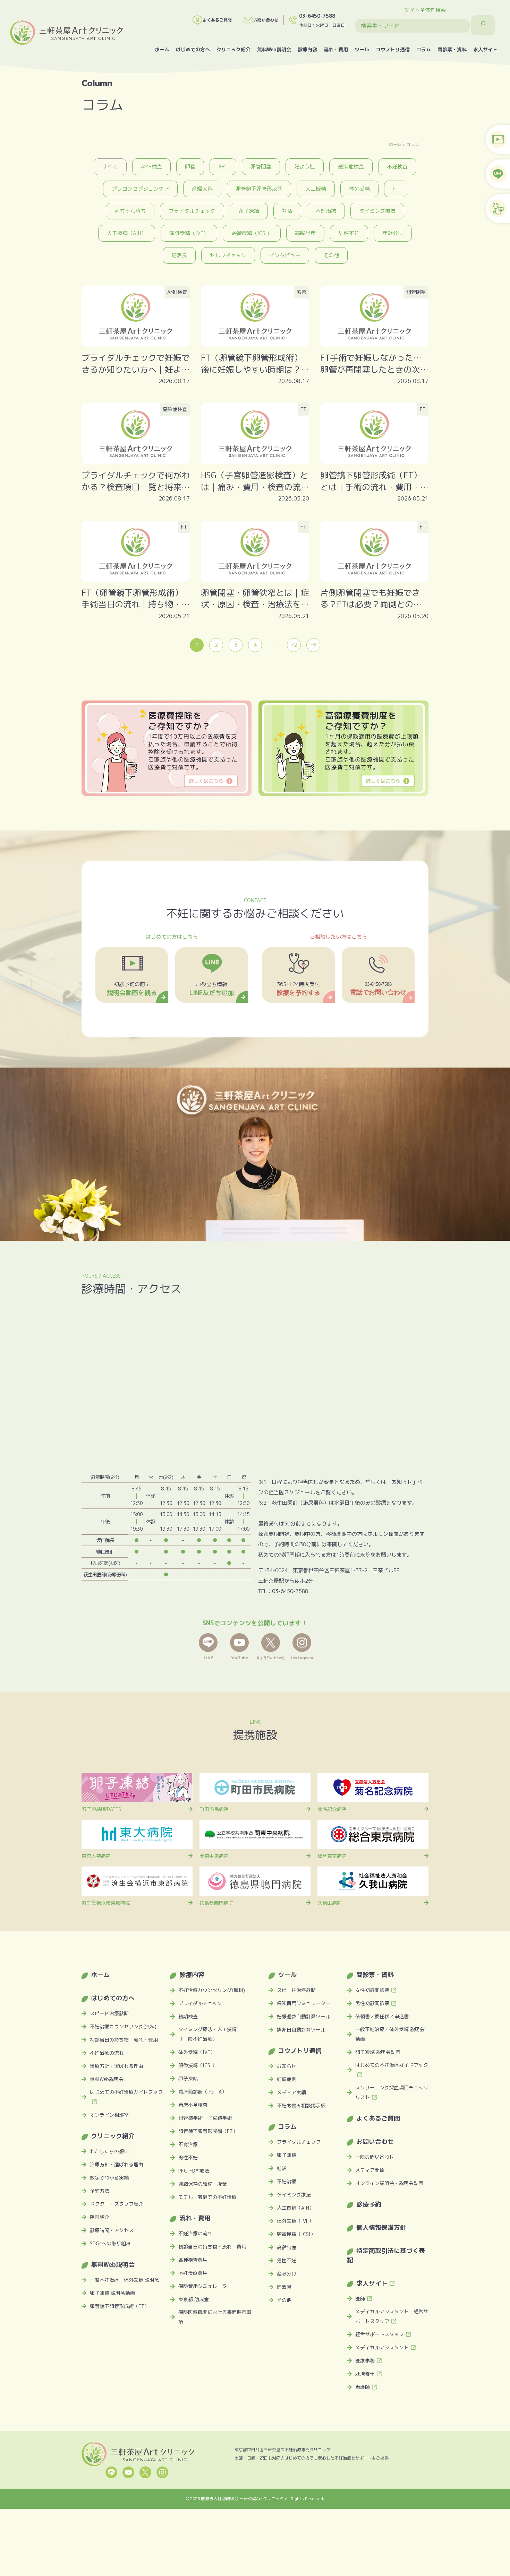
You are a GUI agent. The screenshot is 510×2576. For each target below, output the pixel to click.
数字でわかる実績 (109, 2178)
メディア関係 (370, 2170)
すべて (110, 167)
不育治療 (188, 2144)
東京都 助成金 (194, 2299)
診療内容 (307, 49)
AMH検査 (151, 167)
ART (223, 167)
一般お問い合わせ (375, 2157)
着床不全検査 (193, 2105)
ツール (362, 49)
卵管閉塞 (261, 167)
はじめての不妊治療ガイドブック (126, 2092)
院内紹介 (100, 2217)
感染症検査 (351, 167)
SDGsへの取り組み (110, 2243)
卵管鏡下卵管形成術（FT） (120, 2306)
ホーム (162, 49)
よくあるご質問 (217, 20)
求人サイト (485, 49)
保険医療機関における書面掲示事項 (215, 2317)
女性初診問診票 (372, 1990)
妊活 (287, 211)
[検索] (483, 25)
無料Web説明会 (274, 49)
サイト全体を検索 (425, 10)
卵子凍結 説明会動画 (112, 2293)
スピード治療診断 (109, 2013)
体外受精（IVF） (189, 233)
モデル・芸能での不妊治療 (207, 2197)
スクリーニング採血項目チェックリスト (392, 2092)
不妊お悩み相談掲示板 (301, 2105)
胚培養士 (365, 2374)
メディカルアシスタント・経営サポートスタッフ (392, 2316)
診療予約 (369, 2204)
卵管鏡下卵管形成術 (259, 189)
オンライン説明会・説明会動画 (389, 2183)
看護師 (363, 2387)
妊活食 (179, 255)
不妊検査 (397, 167)
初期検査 (188, 2016)
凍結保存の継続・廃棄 (203, 2184)
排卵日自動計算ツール (301, 2030)
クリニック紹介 (233, 49)
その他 (331, 255)
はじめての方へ (193, 49)
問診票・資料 (452, 49)
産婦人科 (202, 189)
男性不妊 (349, 233)
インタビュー (285, 255)
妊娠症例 (287, 2079)
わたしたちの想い (109, 2151)
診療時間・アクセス (112, 2230)
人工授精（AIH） (127, 233)
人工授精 (316, 189)
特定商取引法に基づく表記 (386, 2255)
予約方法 (100, 2191)
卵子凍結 (249, 211)
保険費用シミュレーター (205, 2286)
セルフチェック (228, 255)
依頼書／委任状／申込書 (382, 2016)
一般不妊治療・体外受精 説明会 (125, 2280)
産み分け (393, 233)
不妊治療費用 (193, 2273)
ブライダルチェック (192, 211)
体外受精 (359, 189)
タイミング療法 (377, 211)
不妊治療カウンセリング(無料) (123, 2026)
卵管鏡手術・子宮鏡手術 (205, 2118)
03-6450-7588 (317, 16)
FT (396, 189)
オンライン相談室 (109, 2115)
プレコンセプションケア (140, 189)
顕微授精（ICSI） (252, 233)
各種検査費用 (193, 2260)
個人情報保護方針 (381, 2227)
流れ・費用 (336, 49)
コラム (424, 49)
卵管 (190, 167)
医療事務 (365, 2361)
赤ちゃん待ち (130, 211)
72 (294, 645)
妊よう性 (305, 167)
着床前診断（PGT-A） (202, 2092)
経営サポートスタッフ (380, 2334)
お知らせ (287, 2066)
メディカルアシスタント (382, 2347)
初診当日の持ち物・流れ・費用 (124, 2040)
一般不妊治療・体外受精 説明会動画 (390, 2034)
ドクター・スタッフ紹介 (117, 2204)
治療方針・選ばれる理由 (117, 2066)
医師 (360, 2299)
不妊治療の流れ (107, 2053)
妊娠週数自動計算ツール (304, 2016)
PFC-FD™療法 (194, 2171)
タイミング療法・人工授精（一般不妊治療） (207, 2034)
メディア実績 (291, 2092)
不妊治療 (326, 211)
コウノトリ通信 (393, 49)
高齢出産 (305, 233)
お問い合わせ (266, 20)
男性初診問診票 (372, 2003)
